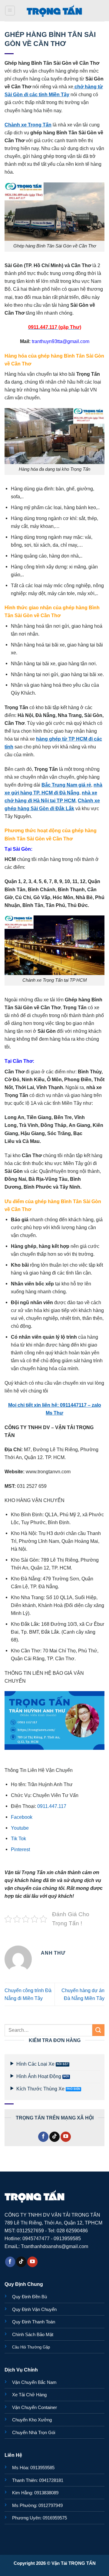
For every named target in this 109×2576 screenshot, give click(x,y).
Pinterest (20, 1849)
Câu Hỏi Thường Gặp (31, 2347)
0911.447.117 (52, 1806)
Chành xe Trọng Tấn (28, 125)
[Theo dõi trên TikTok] (54, 2137)
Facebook (22, 1817)
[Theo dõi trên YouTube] (66, 2137)
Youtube (20, 1828)
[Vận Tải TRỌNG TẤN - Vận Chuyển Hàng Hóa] (54, 11)
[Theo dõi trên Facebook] (43, 2137)
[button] (10, 11)
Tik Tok (18, 1838)
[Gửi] (98, 2030)
